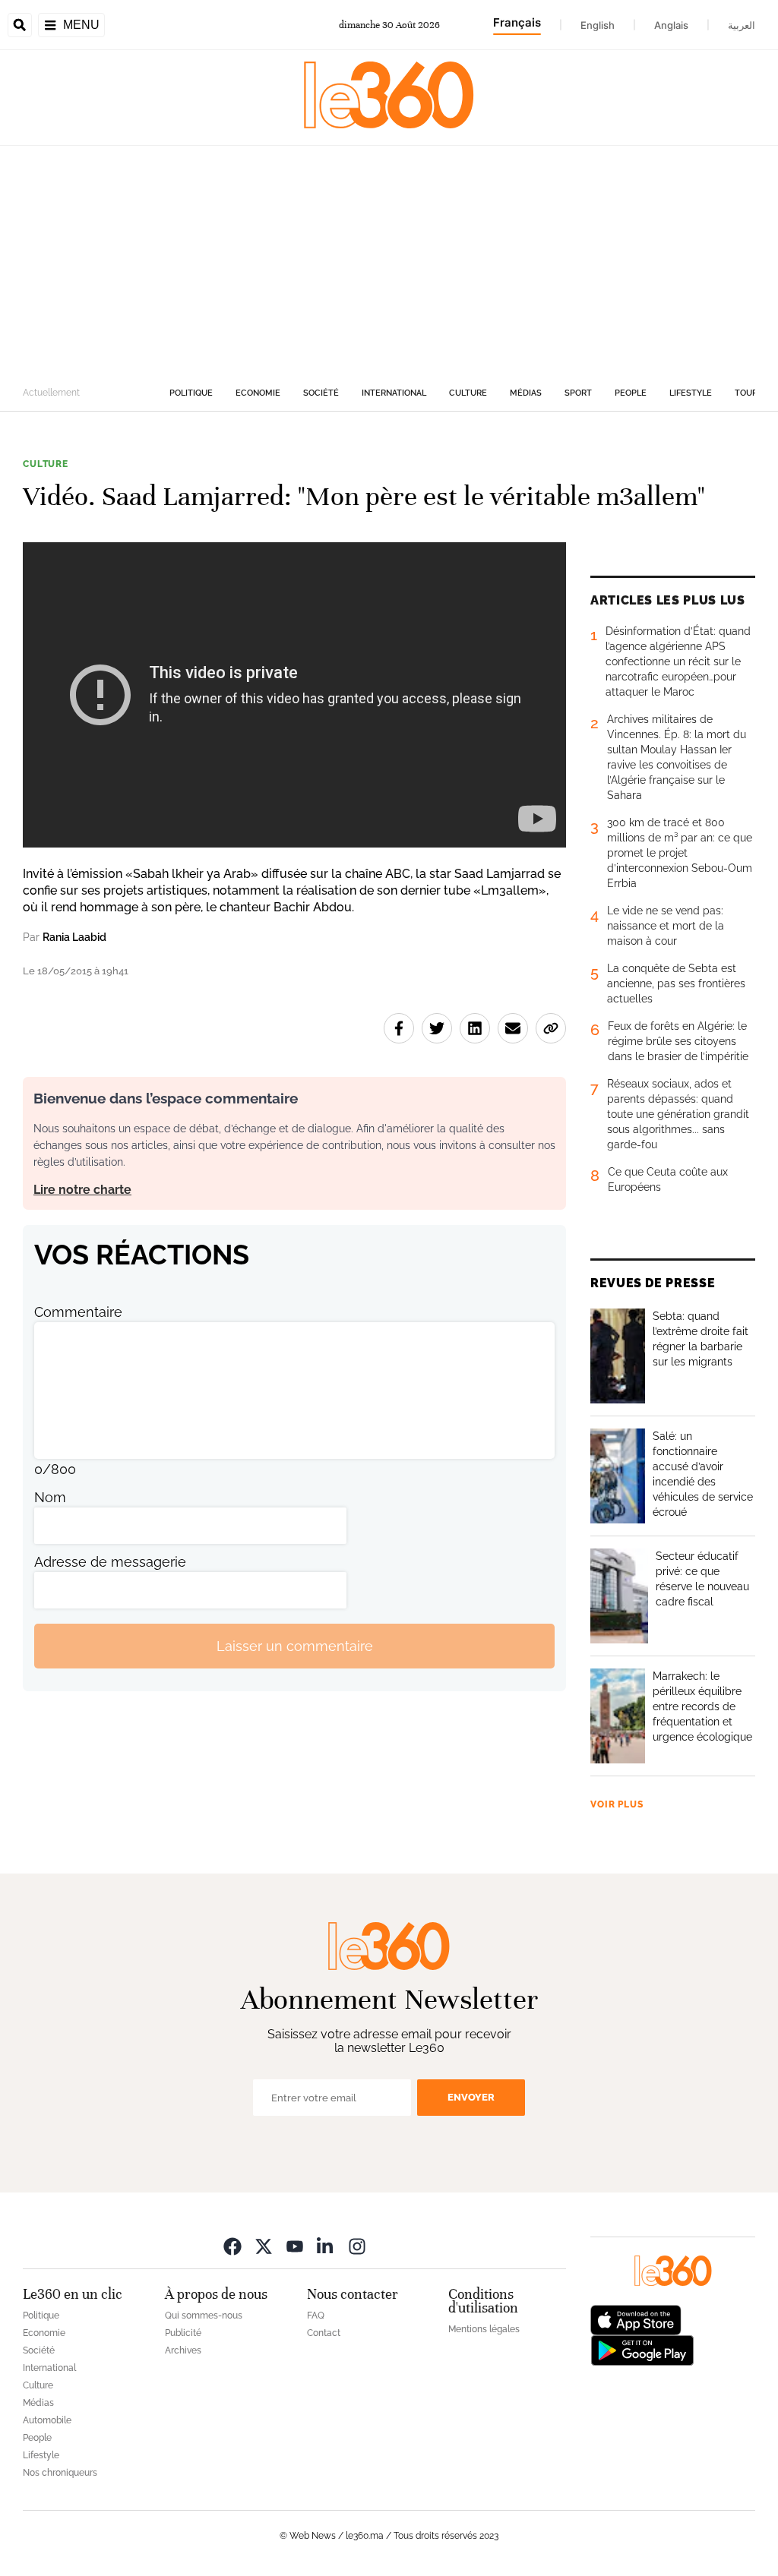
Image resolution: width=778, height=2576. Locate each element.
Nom (50, 1497)
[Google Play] (642, 2349)
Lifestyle (691, 393)
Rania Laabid (74, 937)
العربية (742, 25)
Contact (324, 2333)
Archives (183, 2350)
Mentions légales (484, 2329)
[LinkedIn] (326, 2246)
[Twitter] (264, 2246)
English (598, 25)
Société (321, 393)
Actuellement (51, 393)
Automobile (47, 2420)
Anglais (671, 25)
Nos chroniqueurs (60, 2473)
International (394, 393)
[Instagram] (357, 2246)
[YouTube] (295, 2246)
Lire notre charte (82, 1190)
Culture (468, 393)
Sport (578, 393)
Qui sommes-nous (204, 2316)
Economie (258, 393)
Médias (526, 393)
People (631, 393)
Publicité (183, 2333)
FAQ (316, 2316)
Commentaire (78, 1312)
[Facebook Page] (232, 2246)
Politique (191, 393)
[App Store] (636, 2319)
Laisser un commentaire (295, 1646)
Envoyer (471, 2097)
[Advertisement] (389, 260)
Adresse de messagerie (110, 1562)
